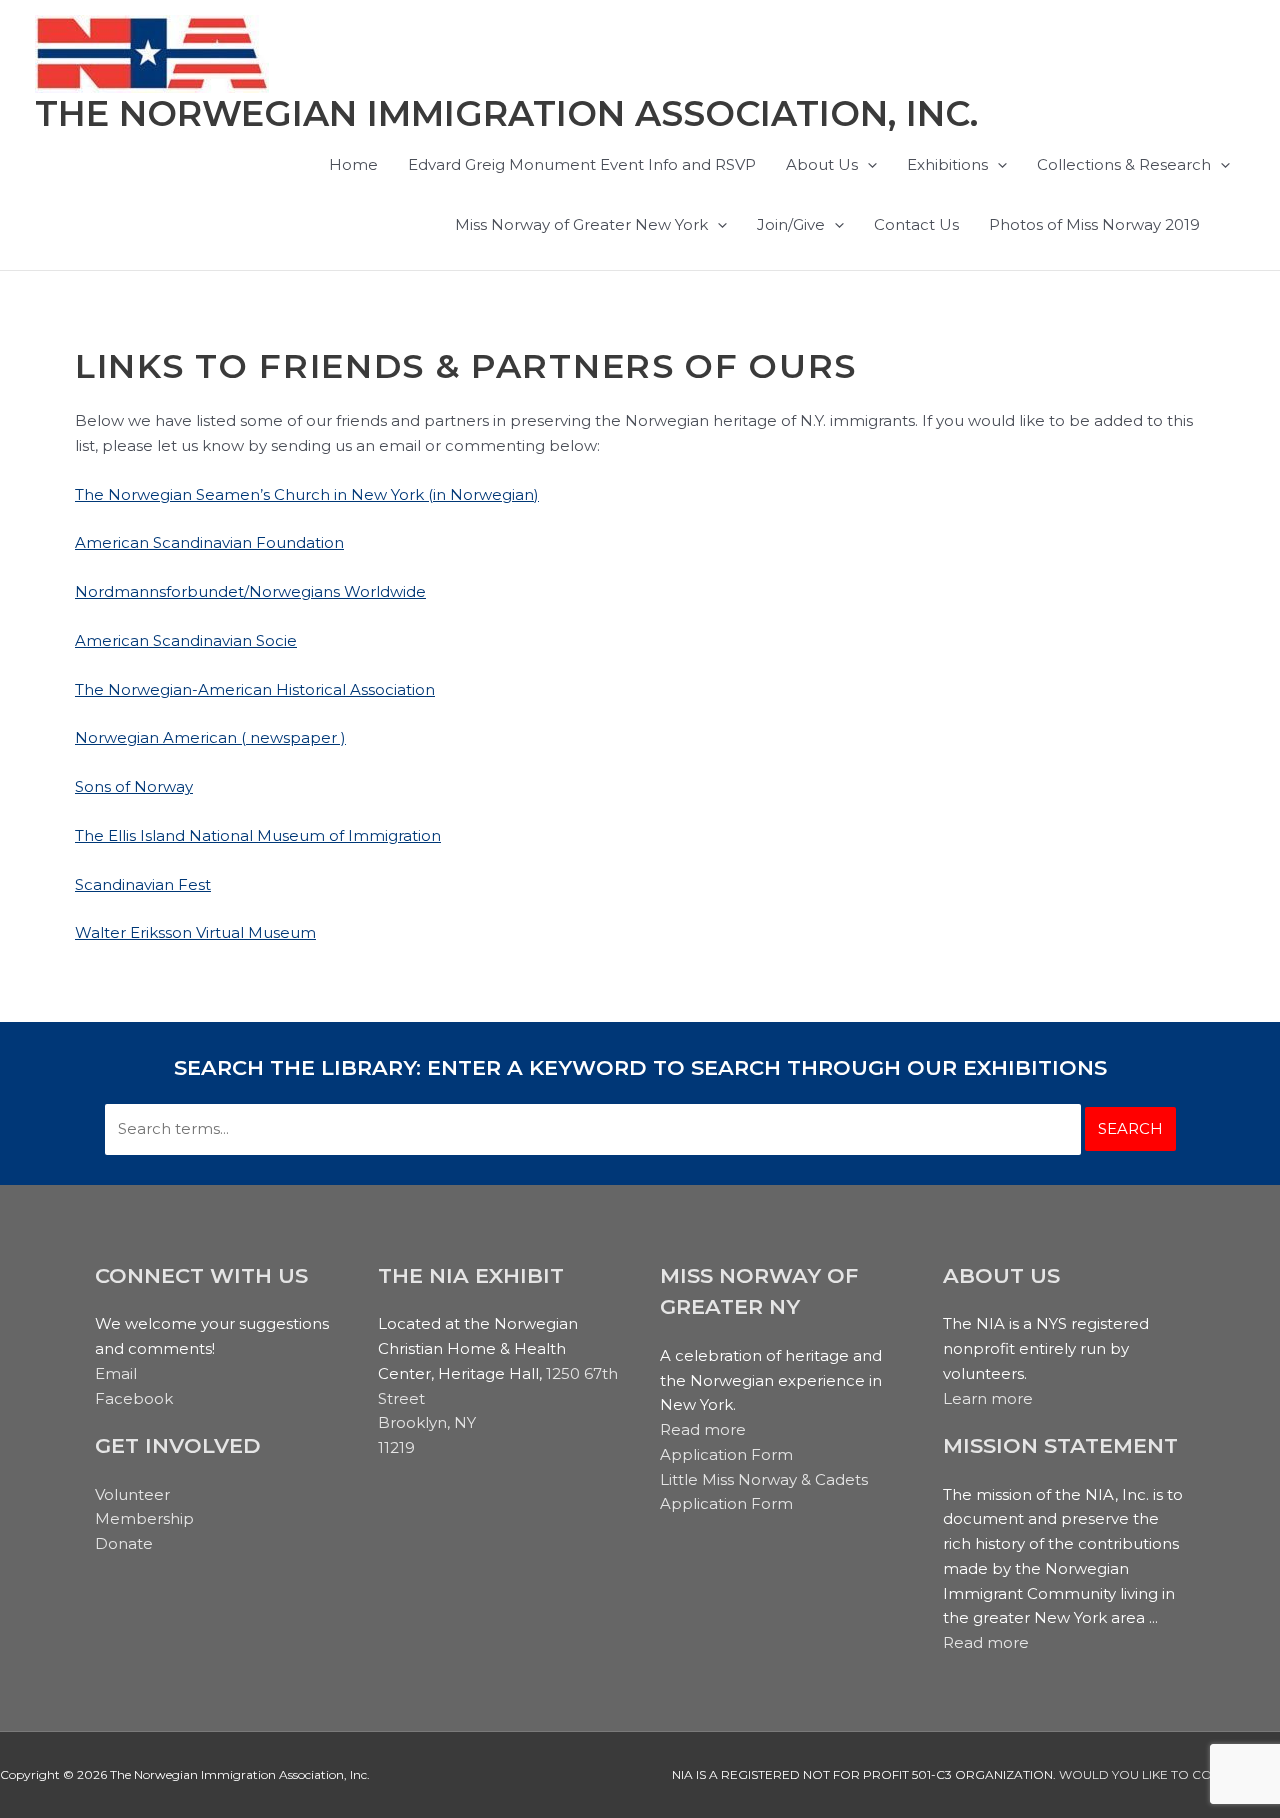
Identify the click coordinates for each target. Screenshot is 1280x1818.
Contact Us (916, 224)
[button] (867, 164)
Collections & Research (1124, 164)
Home (353, 164)
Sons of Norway (134, 786)
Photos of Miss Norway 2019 (1094, 224)
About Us (822, 164)
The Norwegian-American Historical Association (255, 689)
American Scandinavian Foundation (209, 542)
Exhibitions (947, 164)
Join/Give (791, 224)
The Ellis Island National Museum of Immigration (258, 835)
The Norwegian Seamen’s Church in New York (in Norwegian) (307, 494)
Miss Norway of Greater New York (581, 224)
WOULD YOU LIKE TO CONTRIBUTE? (1169, 1774)
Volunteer (132, 1494)
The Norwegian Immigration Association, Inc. (506, 113)
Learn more (988, 1398)
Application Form (726, 1454)
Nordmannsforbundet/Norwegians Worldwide (250, 591)
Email (116, 1373)
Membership (144, 1518)
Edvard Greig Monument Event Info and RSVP (582, 164)
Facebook (134, 1398)
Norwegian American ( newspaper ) (210, 737)
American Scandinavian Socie (186, 640)
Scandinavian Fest (143, 884)
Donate (124, 1543)
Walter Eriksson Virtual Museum (195, 932)
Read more (703, 1429)
